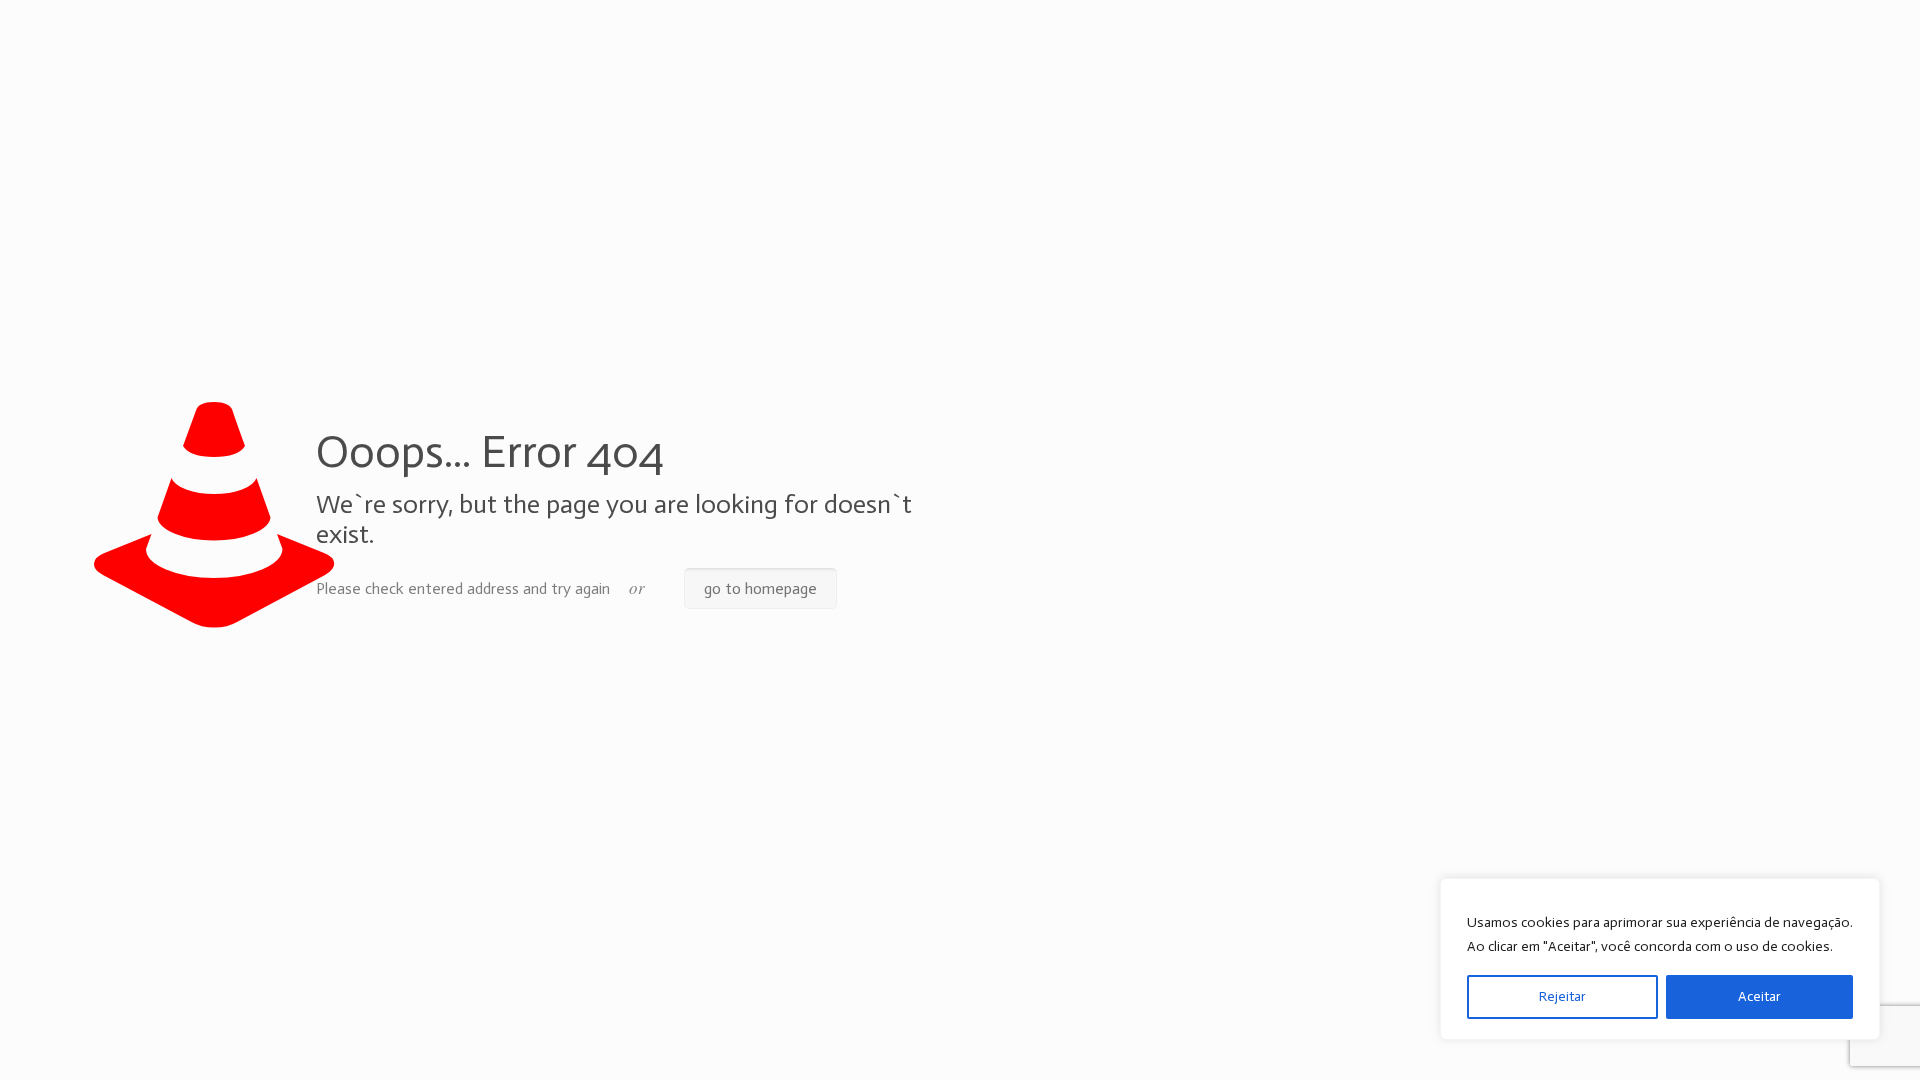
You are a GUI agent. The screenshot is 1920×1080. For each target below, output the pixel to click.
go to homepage (760, 588)
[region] (1660, 959)
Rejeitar (1562, 996)
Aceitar (1759, 996)
